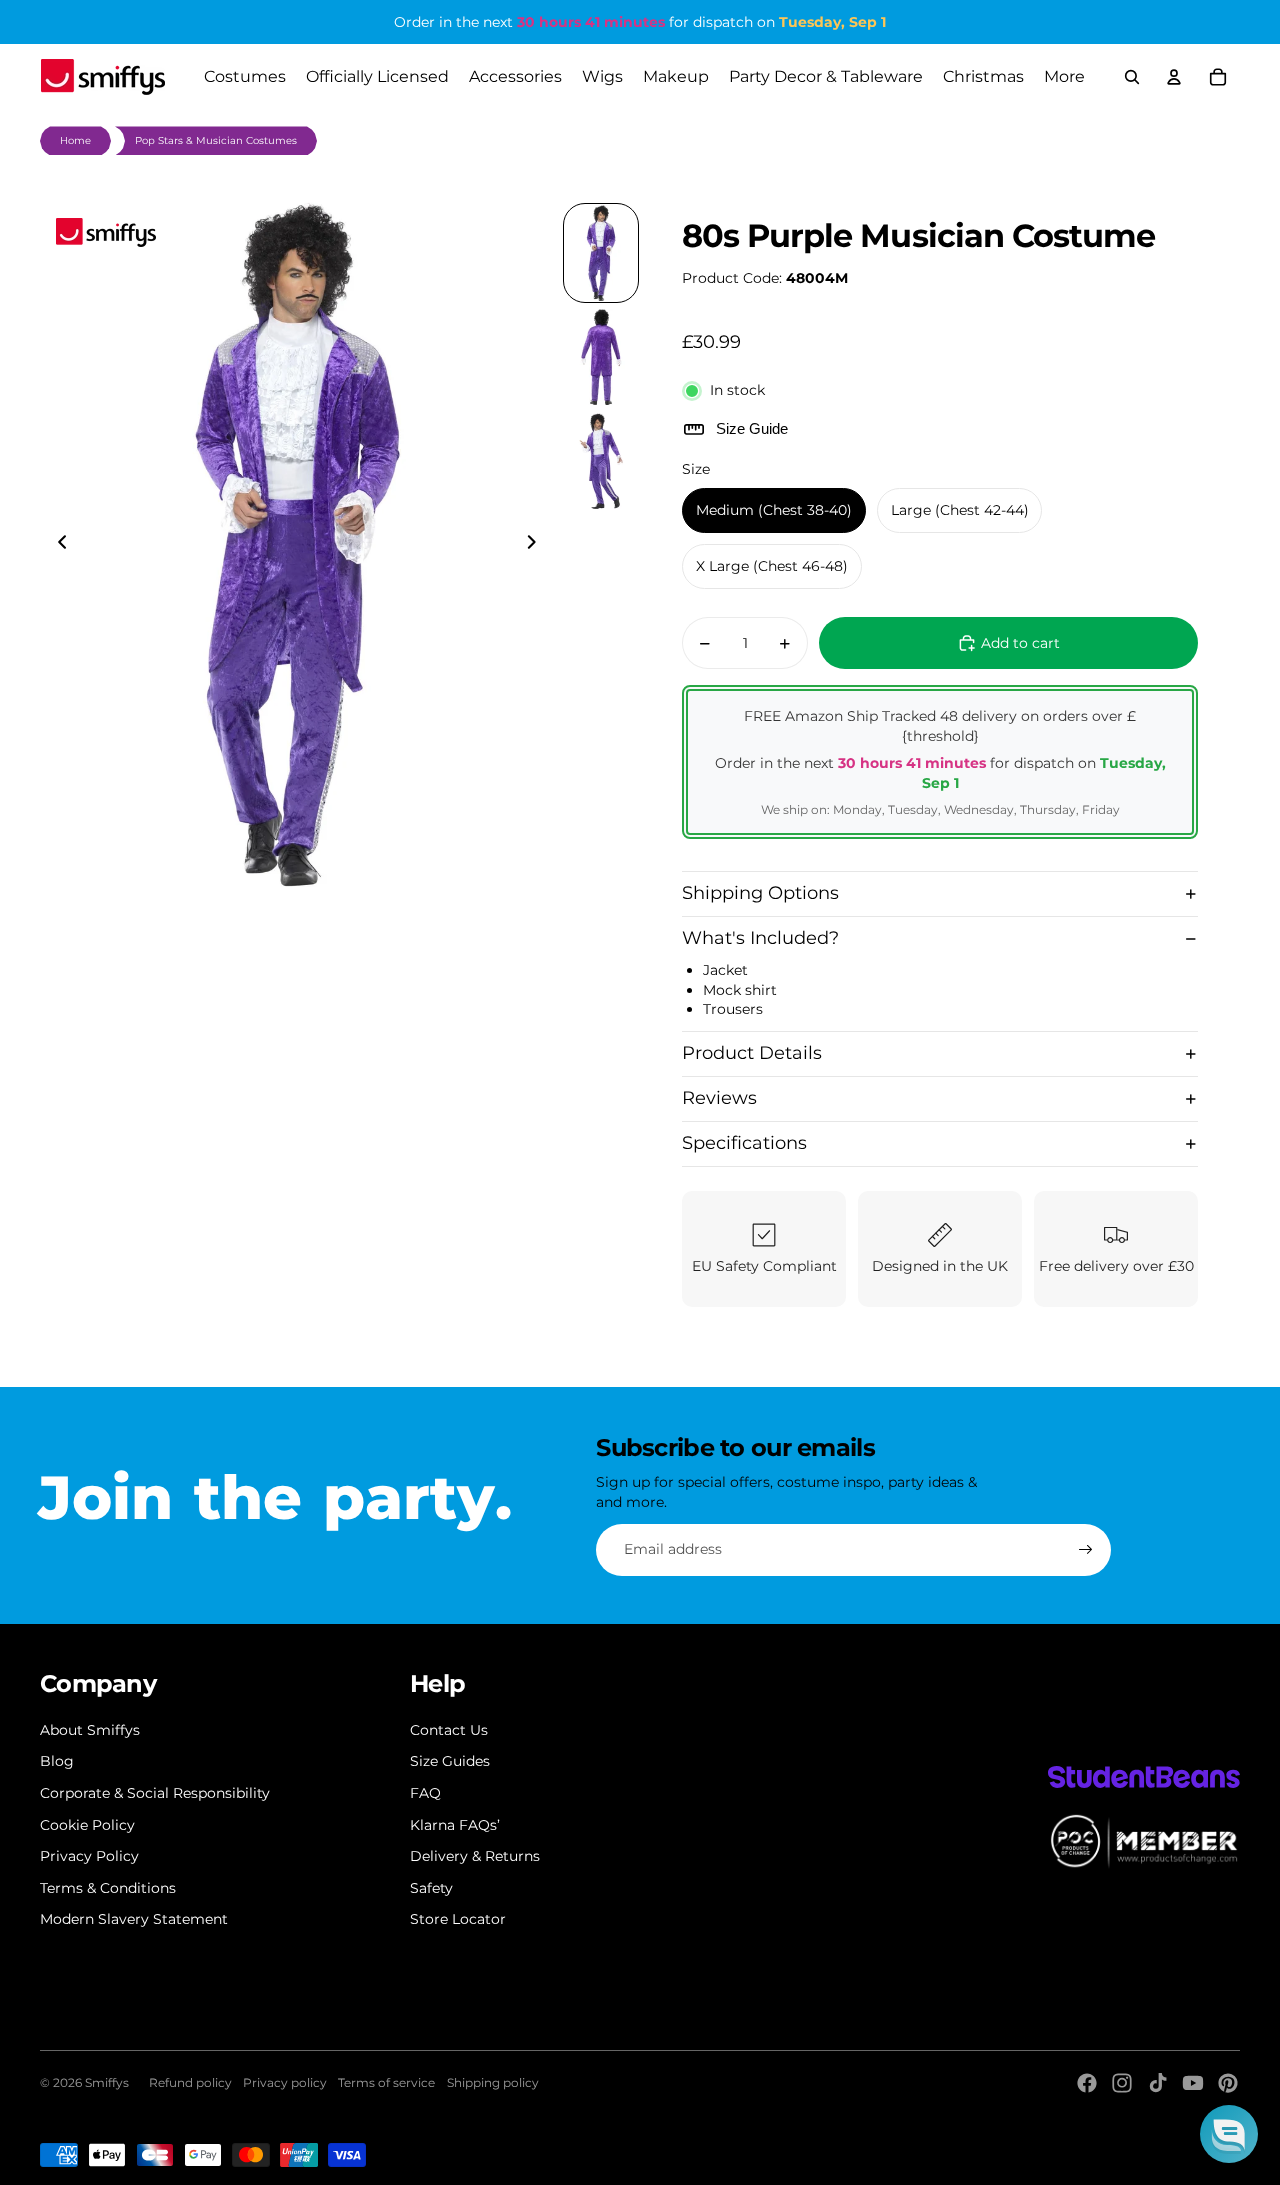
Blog (57, 1761)
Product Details (752, 1053)
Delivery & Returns (475, 1856)
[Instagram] (1122, 2083)
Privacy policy (285, 2082)
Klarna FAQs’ (455, 1825)
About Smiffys (90, 1730)
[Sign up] (1086, 1550)
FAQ (425, 1793)
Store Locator (458, 1919)
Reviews (719, 1098)
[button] (1229, 2134)
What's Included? (760, 938)
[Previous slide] (56, 545)
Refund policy (190, 2082)
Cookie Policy (87, 1825)
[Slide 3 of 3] (601, 461)
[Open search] (1132, 77)
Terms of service (386, 2082)
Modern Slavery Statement (134, 1919)
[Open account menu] (1174, 77)
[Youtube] (1193, 2083)
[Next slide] (537, 545)
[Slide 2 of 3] (601, 357)
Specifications (744, 1143)
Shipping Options (760, 893)
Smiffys (107, 2082)
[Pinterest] (1228, 2083)
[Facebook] (1087, 2083)
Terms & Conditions (108, 1888)
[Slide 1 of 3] (601, 253)
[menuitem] (1064, 77)
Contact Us (449, 1730)
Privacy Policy (89, 1856)
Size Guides (450, 1761)
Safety (431, 1888)
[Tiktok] (1158, 2083)
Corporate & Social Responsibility (155, 1793)
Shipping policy (493, 2082)
